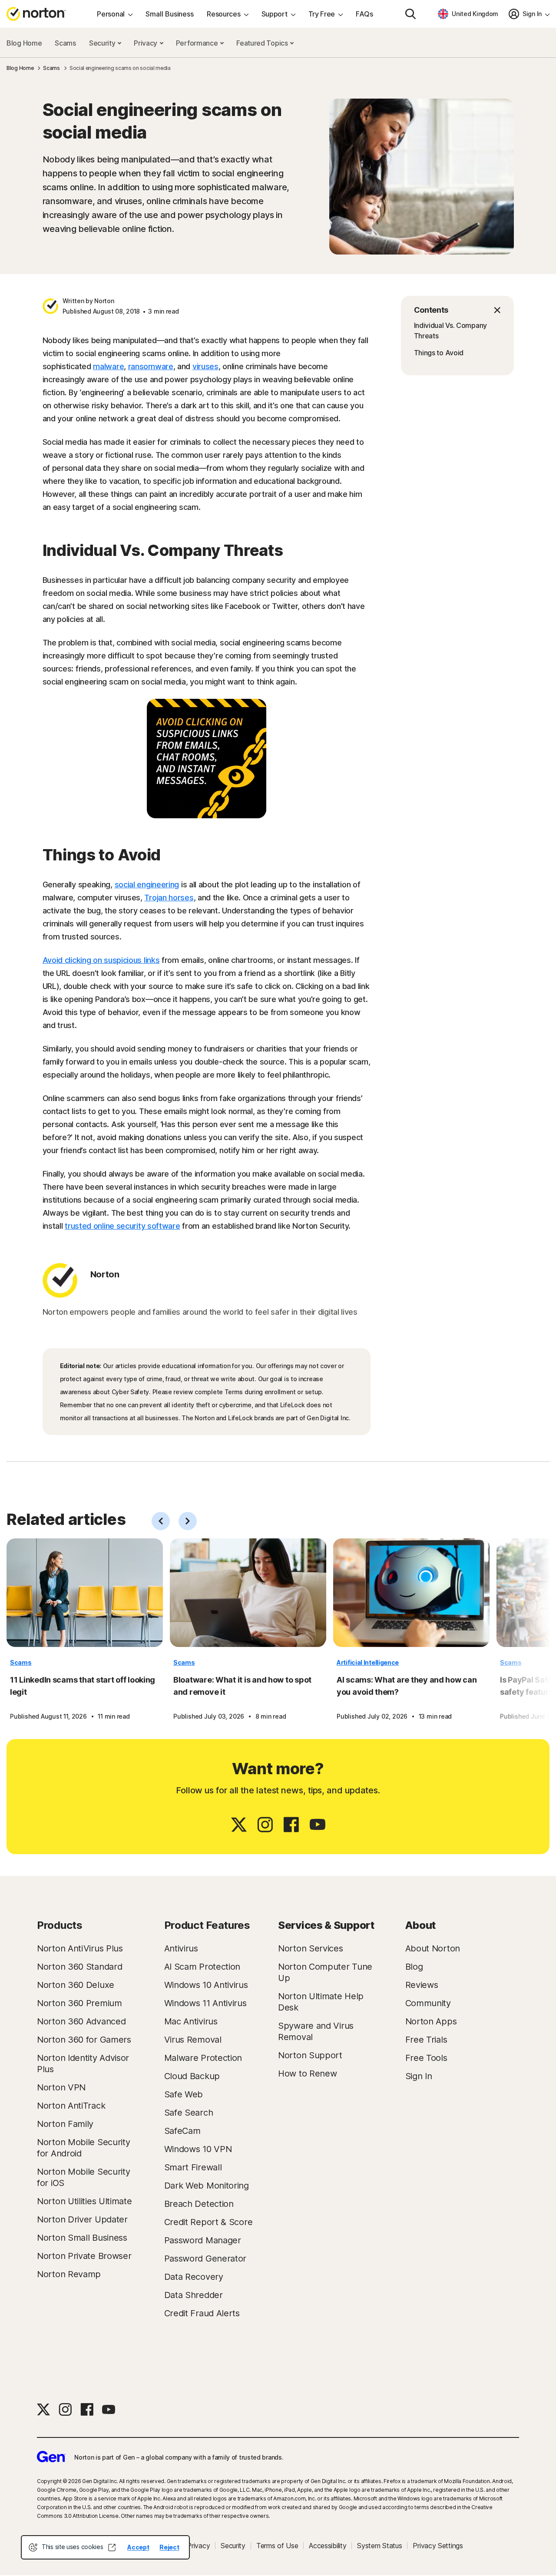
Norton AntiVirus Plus (80, 1948)
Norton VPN (61, 2087)
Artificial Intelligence (368, 1662)
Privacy (146, 43)
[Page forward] (188, 1521)
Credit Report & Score (208, 2222)
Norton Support (310, 2055)
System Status (379, 2546)
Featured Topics (263, 43)
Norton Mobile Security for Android (83, 2148)
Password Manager (203, 2240)
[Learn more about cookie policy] (112, 2547)
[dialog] (105, 2547)
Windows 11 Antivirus (205, 2003)
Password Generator (205, 2259)
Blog (414, 1967)
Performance (198, 43)
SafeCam (182, 2131)
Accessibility (328, 2546)
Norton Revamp (69, 2274)
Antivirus (181, 1948)
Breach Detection (199, 2204)
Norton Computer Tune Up (325, 1972)
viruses (205, 366)
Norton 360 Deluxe (76, 1985)
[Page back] (161, 1521)
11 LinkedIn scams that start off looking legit (83, 1686)
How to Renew (307, 2073)
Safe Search (189, 2113)
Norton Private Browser (84, 2256)
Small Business (170, 14)
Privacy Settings (438, 2546)
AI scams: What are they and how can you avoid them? (407, 1686)
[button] (457, 310)
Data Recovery (194, 2277)
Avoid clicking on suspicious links (101, 960)
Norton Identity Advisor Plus (83, 2063)
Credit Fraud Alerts (202, 2313)
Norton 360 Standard (79, 1967)
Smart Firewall (193, 2167)
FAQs (364, 14)
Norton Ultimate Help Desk (321, 2002)
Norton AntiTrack (71, 2106)
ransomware (151, 366)
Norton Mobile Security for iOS (83, 2177)
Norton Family (65, 2124)
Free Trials (426, 2040)
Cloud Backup (192, 2076)
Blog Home (24, 43)
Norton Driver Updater (82, 2219)
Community (428, 2003)
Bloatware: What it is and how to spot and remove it (242, 1686)
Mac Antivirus (191, 2021)
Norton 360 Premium (79, 2003)
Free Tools (426, 2058)
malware (108, 366)
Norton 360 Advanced (81, 2021)
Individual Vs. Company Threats (450, 331)
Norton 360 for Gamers (84, 2040)
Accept (138, 2547)
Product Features (207, 1925)
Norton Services (311, 1948)
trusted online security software (122, 1226)
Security (103, 43)
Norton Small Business (82, 2238)
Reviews (422, 1985)
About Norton (433, 1948)
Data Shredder (194, 2295)
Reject (169, 2547)
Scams (65, 43)
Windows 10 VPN (198, 2149)
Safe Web (184, 2094)
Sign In (419, 2076)
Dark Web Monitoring (207, 2186)
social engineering (147, 885)
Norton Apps (431, 2021)
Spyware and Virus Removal (316, 2031)
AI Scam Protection (202, 1967)
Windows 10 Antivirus (206, 1985)
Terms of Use (277, 2546)
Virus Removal (193, 2040)
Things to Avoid (439, 353)
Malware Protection (203, 2058)
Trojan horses (169, 898)
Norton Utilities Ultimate (84, 2201)
